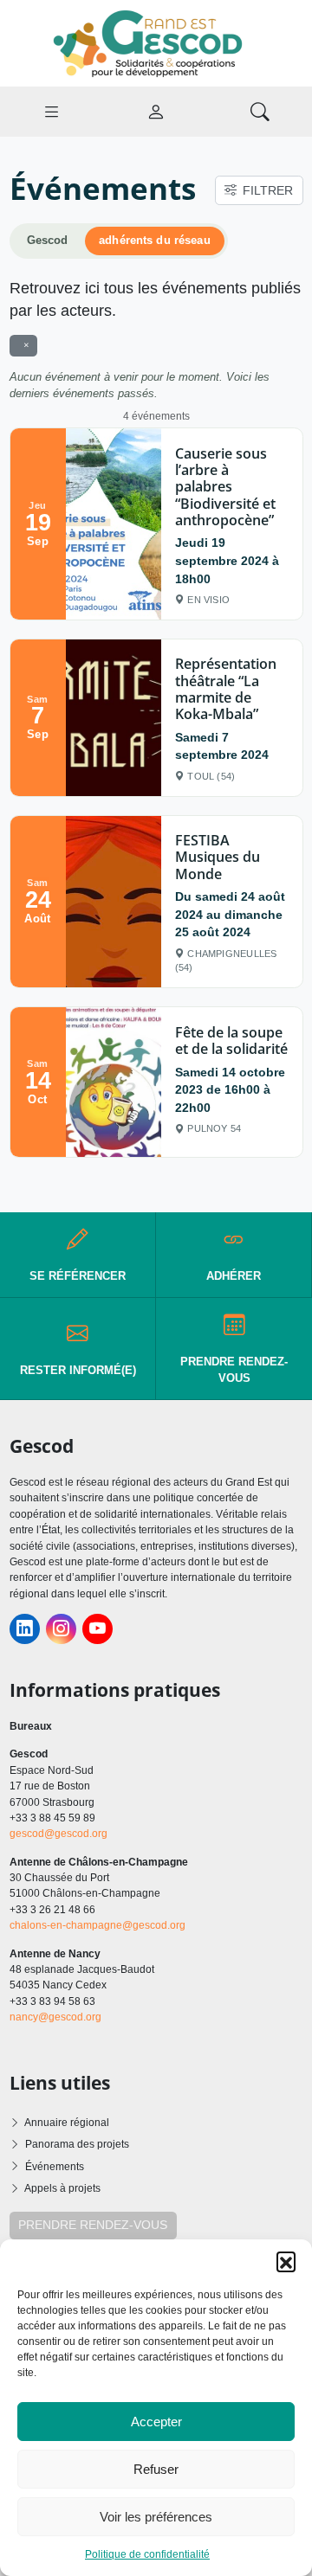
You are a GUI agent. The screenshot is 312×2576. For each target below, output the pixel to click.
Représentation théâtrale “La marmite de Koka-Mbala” (226, 689)
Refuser (156, 2469)
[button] (286, 2261)
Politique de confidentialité (147, 2554)
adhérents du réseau (154, 241)
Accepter (156, 2422)
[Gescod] (156, 42)
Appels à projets (62, 2188)
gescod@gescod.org (58, 1834)
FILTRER (268, 190)
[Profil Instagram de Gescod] (61, 1629)
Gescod (48, 241)
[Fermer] (23, 345)
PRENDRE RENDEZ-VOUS (93, 2225)
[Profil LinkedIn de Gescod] (25, 1629)
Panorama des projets (77, 2144)
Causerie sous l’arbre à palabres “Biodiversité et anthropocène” (225, 487)
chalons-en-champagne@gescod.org (97, 1925)
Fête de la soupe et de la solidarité (231, 1041)
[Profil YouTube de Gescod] (97, 1629)
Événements (55, 2167)
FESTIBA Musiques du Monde (218, 857)
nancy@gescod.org (55, 2017)
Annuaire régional (67, 2123)
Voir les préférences (156, 2517)
